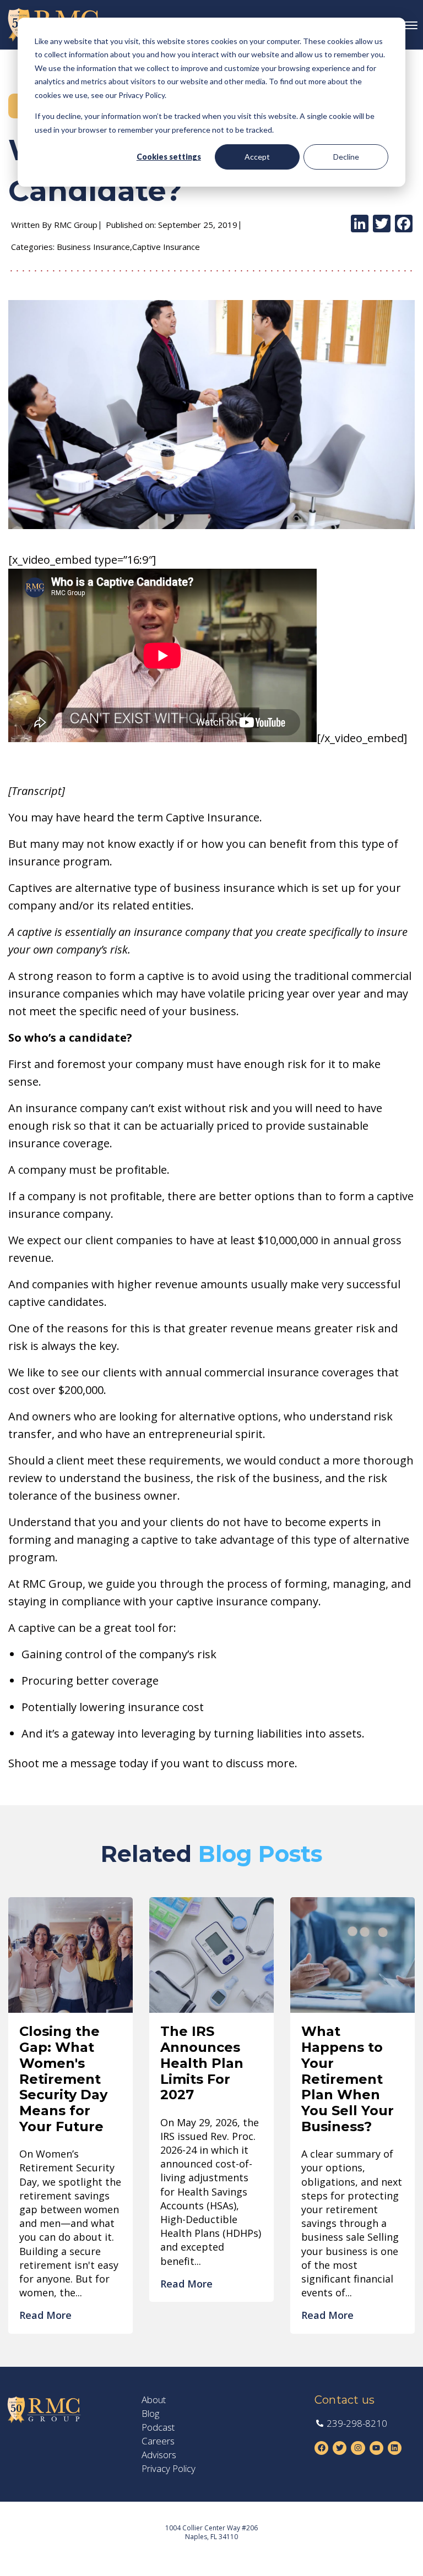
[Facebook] (404, 225)
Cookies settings (169, 157)
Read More (45, 2315)
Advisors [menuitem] (159, 2455)
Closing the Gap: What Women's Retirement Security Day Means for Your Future (63, 2079)
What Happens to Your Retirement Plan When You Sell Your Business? (348, 2079)
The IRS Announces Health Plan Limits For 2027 (202, 2063)
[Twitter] (382, 225)
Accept (257, 157)
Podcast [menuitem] (158, 2427)
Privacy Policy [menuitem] (169, 2469)
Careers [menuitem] (158, 2441)
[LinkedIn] (360, 225)
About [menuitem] (154, 2400)
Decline (346, 157)
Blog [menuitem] (150, 2414)
